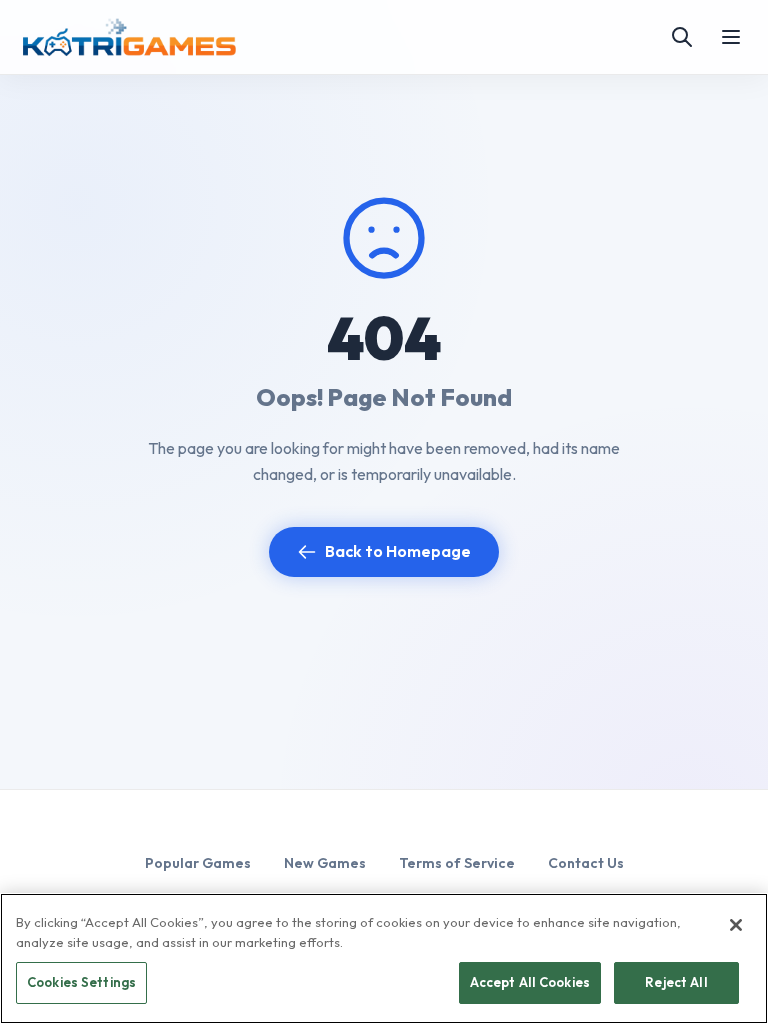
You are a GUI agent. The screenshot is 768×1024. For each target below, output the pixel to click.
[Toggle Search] (682, 37)
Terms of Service (457, 863)
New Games (325, 863)
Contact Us (586, 863)
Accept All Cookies (530, 982)
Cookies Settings (81, 982)
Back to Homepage (398, 551)
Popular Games (198, 863)
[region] (384, 958)
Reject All (676, 982)
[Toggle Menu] (731, 37)
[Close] (736, 925)
